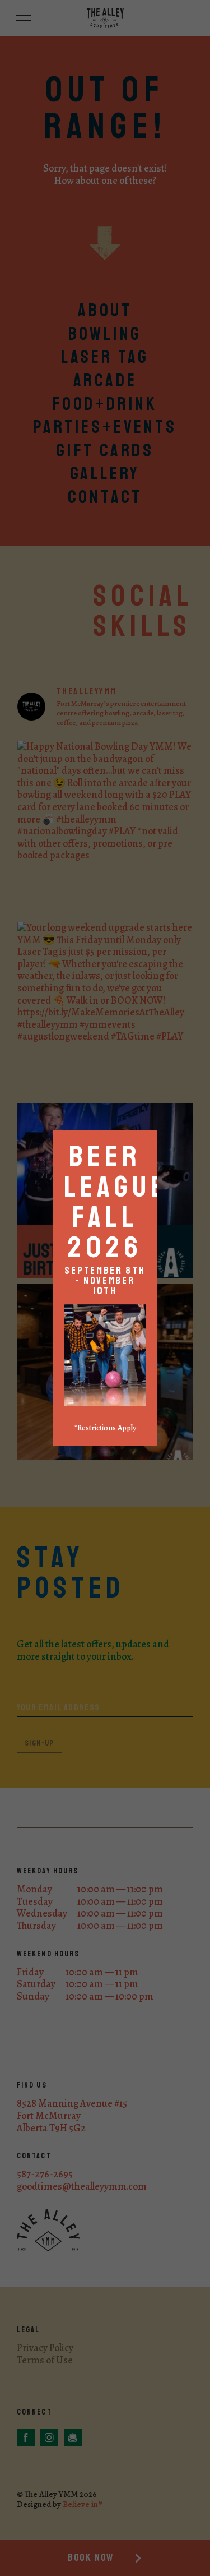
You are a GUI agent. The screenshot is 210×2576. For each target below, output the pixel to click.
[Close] (154, 1134)
